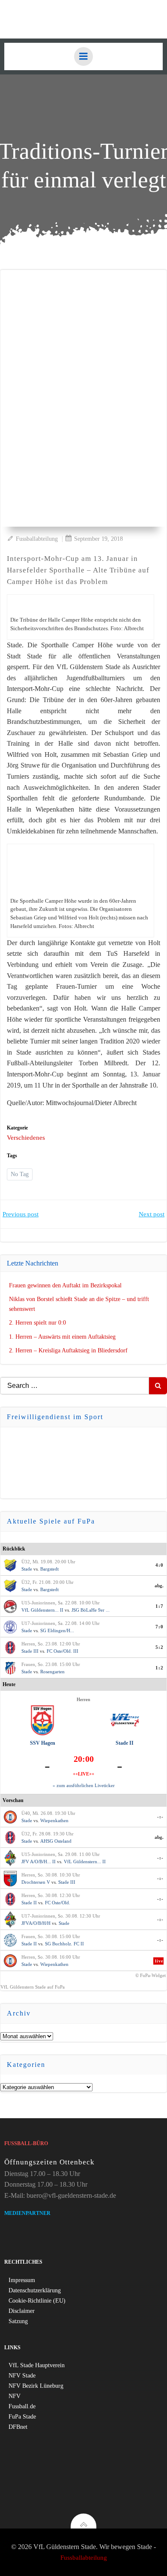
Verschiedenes (26, 1138)
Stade (27, 1569)
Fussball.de (22, 2406)
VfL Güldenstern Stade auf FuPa (33, 1987)
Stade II (125, 1743)
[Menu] (83, 56)
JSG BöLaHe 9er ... (91, 1610)
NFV (15, 2396)
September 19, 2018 (98, 539)
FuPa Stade (22, 2417)
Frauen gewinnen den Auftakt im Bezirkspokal (65, 1285)
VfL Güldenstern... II (42, 1610)
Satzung (18, 2321)
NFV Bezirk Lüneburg (36, 2386)
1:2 (160, 1668)
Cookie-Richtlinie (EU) (37, 2301)
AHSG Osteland (56, 1841)
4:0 (160, 1565)
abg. (159, 1586)
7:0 (160, 1627)
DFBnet (18, 2427)
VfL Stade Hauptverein (37, 2365)
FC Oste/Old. (58, 1903)
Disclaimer (22, 2311)
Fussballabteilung (37, 539)
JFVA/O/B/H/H (36, 1923)
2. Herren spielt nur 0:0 (37, 1323)
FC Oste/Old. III (63, 1651)
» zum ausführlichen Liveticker (84, 1785)
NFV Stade (22, 2376)
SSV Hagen (43, 1743)
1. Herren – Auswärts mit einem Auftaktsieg (62, 1337)
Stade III (30, 1651)
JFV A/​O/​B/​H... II (39, 1862)
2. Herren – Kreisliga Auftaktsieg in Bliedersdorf (68, 1350)
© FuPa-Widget (151, 1975)
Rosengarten (52, 1672)
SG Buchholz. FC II (64, 1944)
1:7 (160, 1606)
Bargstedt (49, 1569)
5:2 (160, 1647)
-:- (160, 1817)
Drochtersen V (36, 1882)
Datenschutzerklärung (35, 2290)
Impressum (22, 2280)
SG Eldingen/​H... (57, 1630)
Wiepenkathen (54, 1820)
